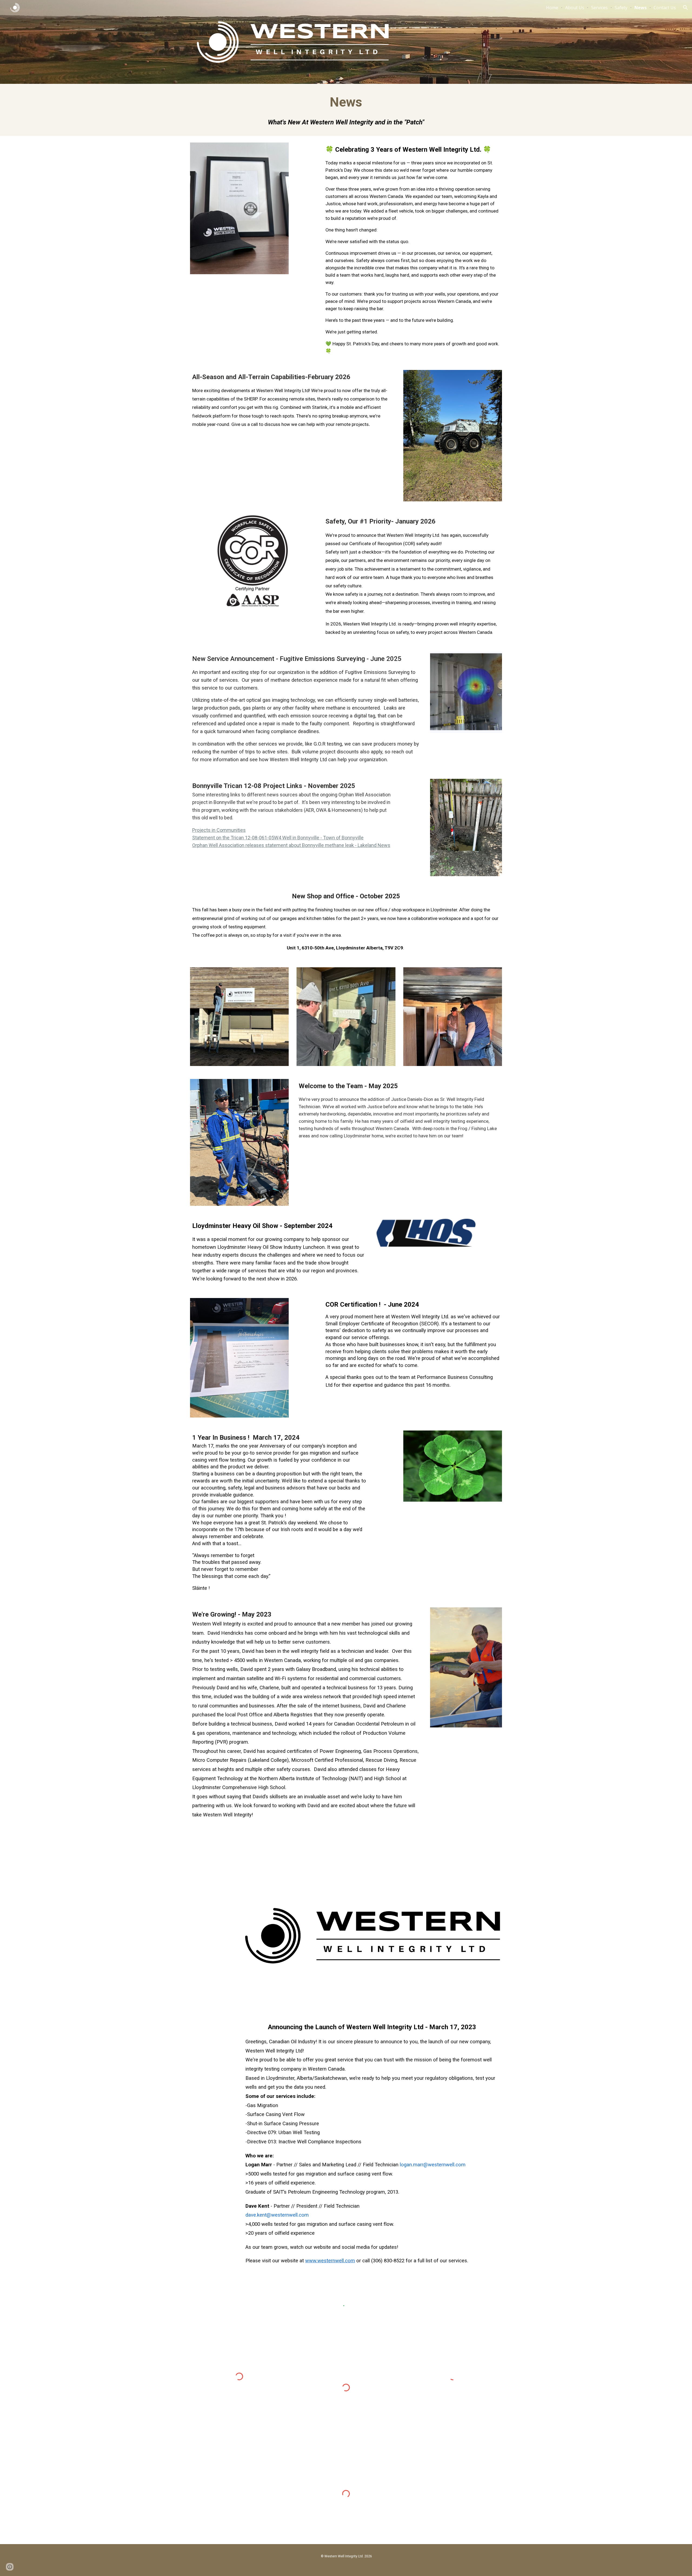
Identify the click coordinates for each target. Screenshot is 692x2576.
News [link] (641, 8)
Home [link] (552, 8)
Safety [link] (621, 8)
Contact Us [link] (665, 8)
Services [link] (599, 8)
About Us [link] (575, 8)
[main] (346, 110)
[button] (686, 8)
